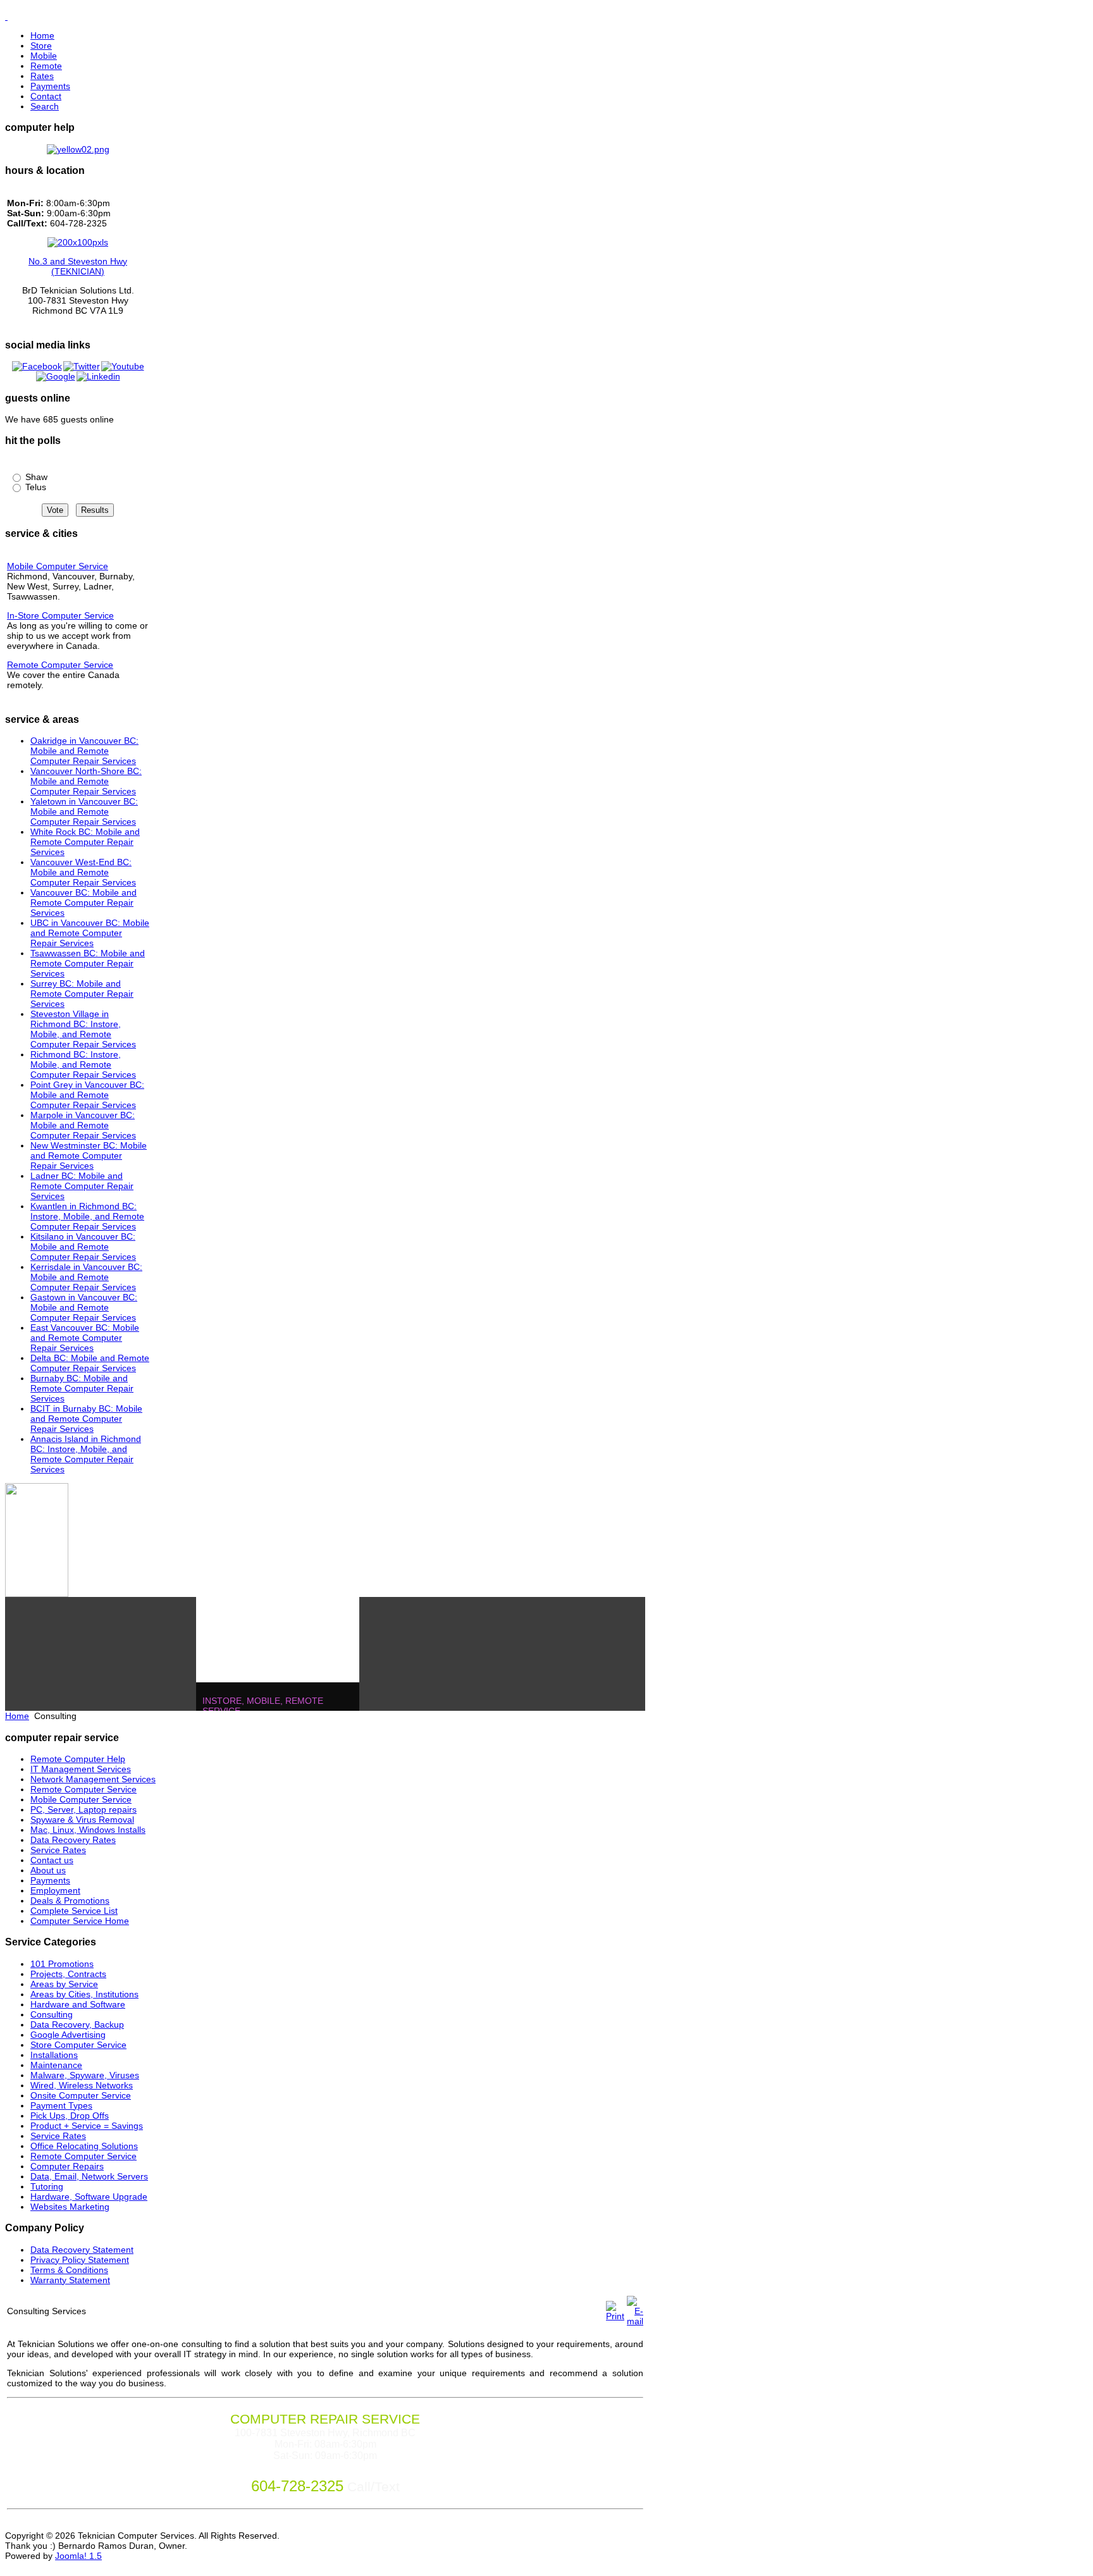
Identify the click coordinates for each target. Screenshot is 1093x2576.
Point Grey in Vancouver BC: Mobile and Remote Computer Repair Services (87, 1095)
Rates (42, 76)
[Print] (615, 2316)
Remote (46, 66)
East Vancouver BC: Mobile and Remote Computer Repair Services (85, 1338)
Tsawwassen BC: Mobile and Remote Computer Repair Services (88, 963)
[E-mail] (635, 2321)
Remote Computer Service (60, 665)
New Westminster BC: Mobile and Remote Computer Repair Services (89, 1156)
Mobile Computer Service (58, 566)
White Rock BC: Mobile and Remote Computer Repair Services (85, 842)
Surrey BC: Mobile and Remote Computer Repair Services (82, 994)
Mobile (44, 56)
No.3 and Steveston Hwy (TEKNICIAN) (78, 266)
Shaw (35, 477)
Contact (46, 96)
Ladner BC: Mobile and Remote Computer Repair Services (82, 1186)
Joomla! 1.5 (78, 2556)
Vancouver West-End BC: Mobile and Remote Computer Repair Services (83, 872)
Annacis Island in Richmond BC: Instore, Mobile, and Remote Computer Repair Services (86, 1454)
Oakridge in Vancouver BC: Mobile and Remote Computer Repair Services (84, 751)
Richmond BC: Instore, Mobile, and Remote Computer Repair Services (83, 1064)
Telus (34, 487)
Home (42, 35)
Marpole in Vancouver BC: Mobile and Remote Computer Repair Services (83, 1125)
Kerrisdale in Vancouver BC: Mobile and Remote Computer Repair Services (86, 1277)
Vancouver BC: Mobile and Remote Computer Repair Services (83, 903)
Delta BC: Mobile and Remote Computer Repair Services (90, 1363)
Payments (50, 86)
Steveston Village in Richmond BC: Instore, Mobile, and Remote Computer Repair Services (83, 1029)
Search (45, 106)
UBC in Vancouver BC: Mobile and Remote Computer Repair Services (90, 933)
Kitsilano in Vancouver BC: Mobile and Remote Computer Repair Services (83, 1247)
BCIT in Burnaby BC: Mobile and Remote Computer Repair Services (86, 1419)
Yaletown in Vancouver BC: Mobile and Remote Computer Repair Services (84, 811)
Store (41, 46)
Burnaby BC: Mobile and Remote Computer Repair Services (82, 1388)
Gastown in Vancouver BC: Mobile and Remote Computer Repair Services (84, 1307)
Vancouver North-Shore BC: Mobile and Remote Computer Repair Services (86, 781)
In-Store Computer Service (60, 615)
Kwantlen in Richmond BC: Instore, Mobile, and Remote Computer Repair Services (87, 1216)
